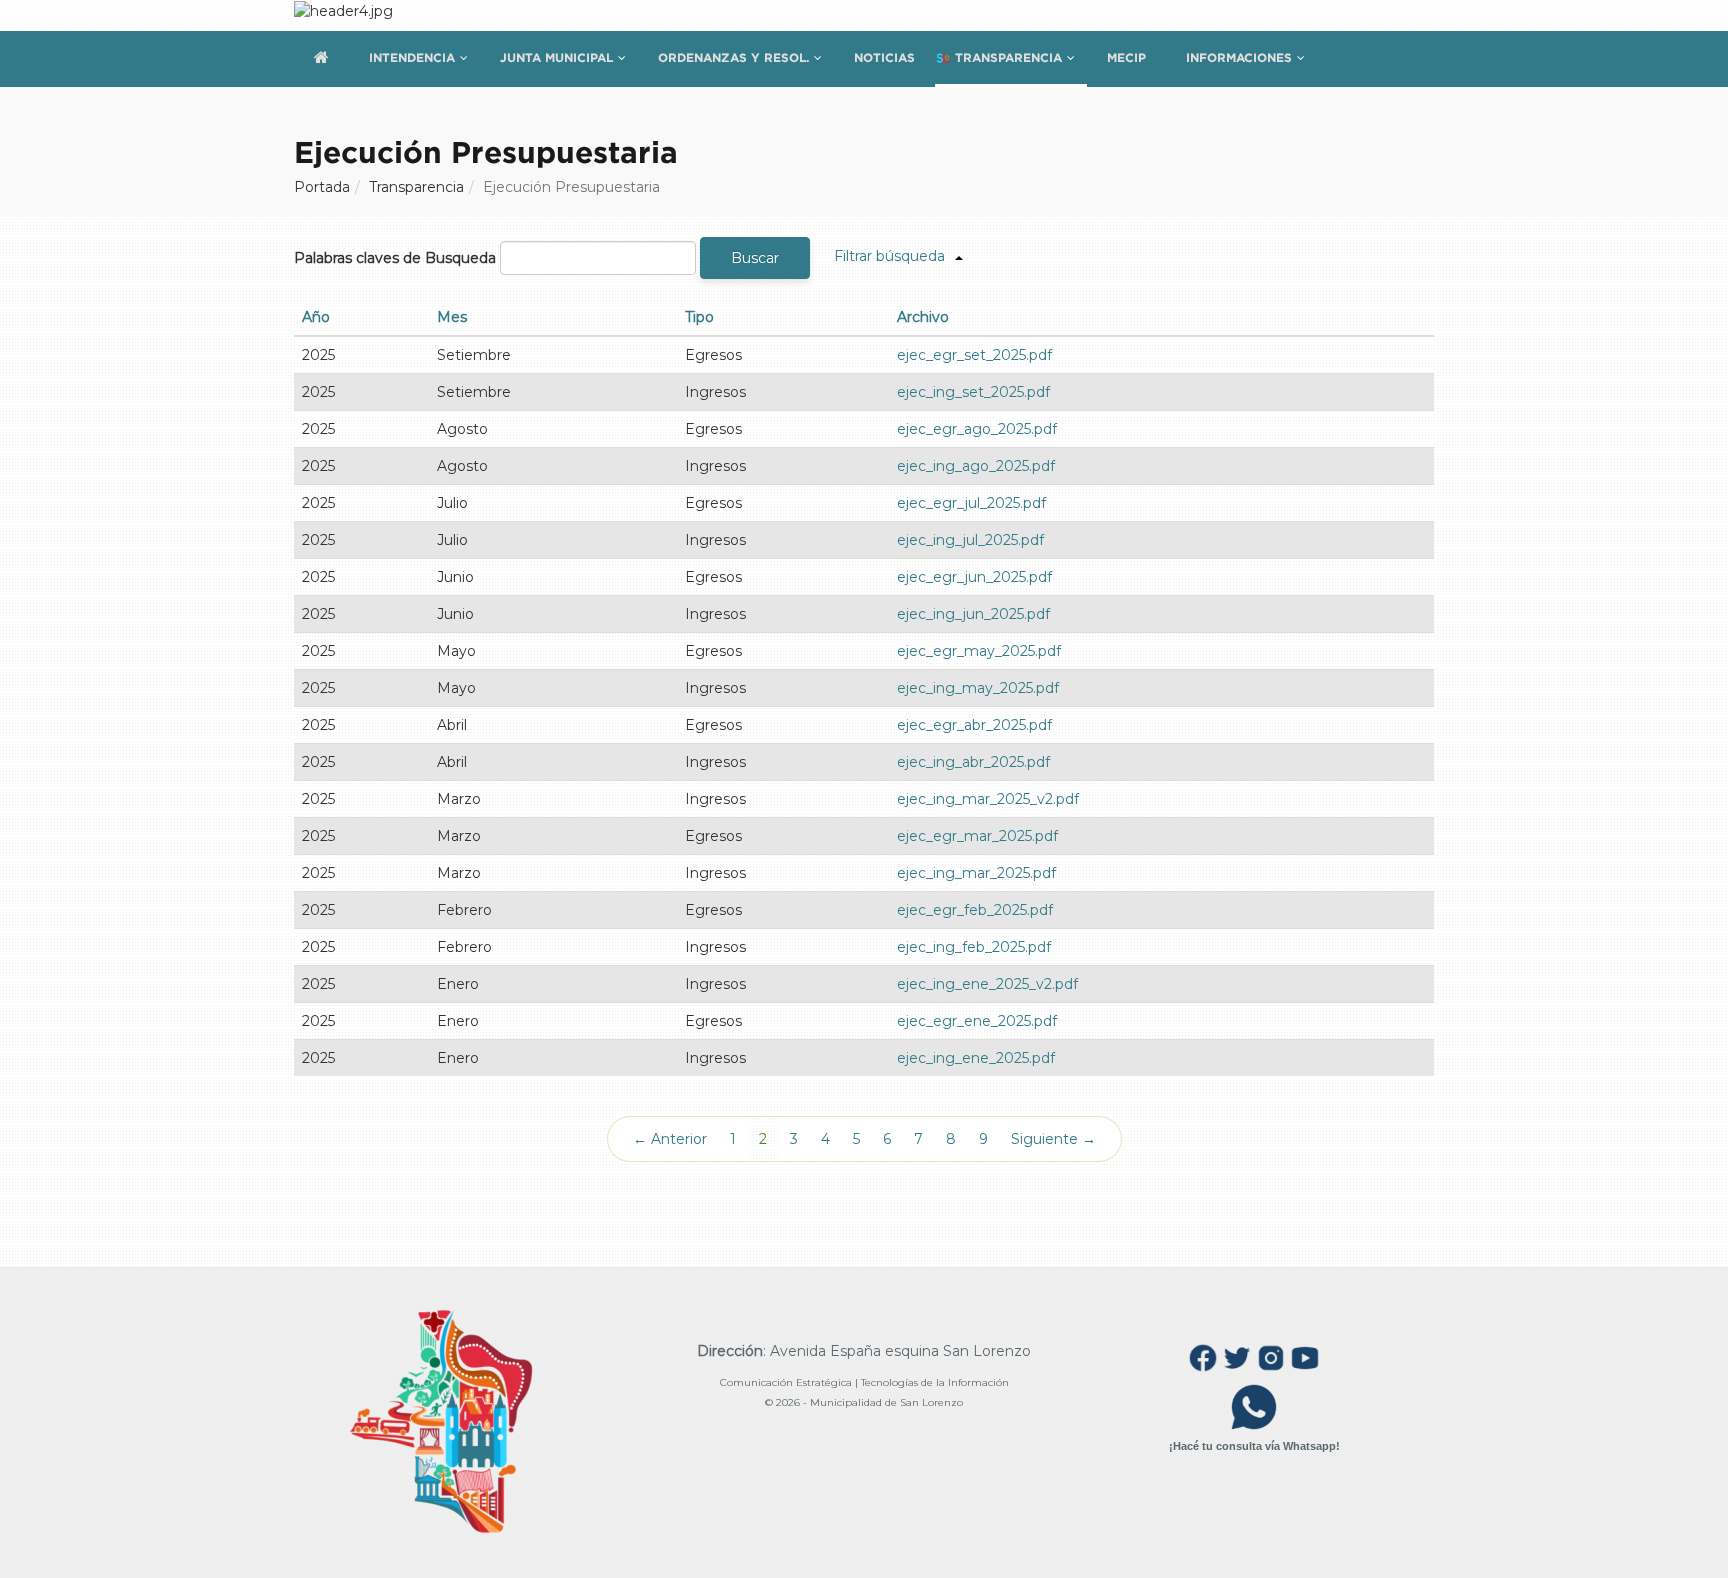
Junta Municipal (556, 57)
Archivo (923, 317)
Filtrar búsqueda (889, 256)
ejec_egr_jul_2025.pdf (971, 503)
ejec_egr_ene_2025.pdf (977, 1021)
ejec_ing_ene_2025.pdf (976, 1058)
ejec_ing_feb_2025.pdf (974, 947)
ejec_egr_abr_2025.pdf (974, 725)
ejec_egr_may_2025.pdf (979, 651)
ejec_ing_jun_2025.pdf (973, 614)
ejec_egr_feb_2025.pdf (975, 910)
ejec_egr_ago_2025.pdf (977, 429)
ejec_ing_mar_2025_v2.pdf (988, 799)
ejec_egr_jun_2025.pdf (974, 577)
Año (316, 317)
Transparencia (1008, 57)
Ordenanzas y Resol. (733, 57)
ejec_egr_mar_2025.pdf (977, 836)
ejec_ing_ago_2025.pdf (976, 466)
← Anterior (670, 1139)
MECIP (1126, 57)
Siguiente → (1053, 1139)
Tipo (699, 317)
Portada (322, 187)
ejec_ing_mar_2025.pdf (976, 873)
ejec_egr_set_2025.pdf (974, 355)
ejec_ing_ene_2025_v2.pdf (987, 984)
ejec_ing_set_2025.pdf (973, 392)
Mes (452, 317)
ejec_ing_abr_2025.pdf (973, 762)
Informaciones (1239, 57)
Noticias (884, 57)
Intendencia (412, 57)
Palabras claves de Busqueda (395, 258)
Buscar (755, 258)
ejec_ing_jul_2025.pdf (970, 540)
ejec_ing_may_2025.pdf (978, 688)
